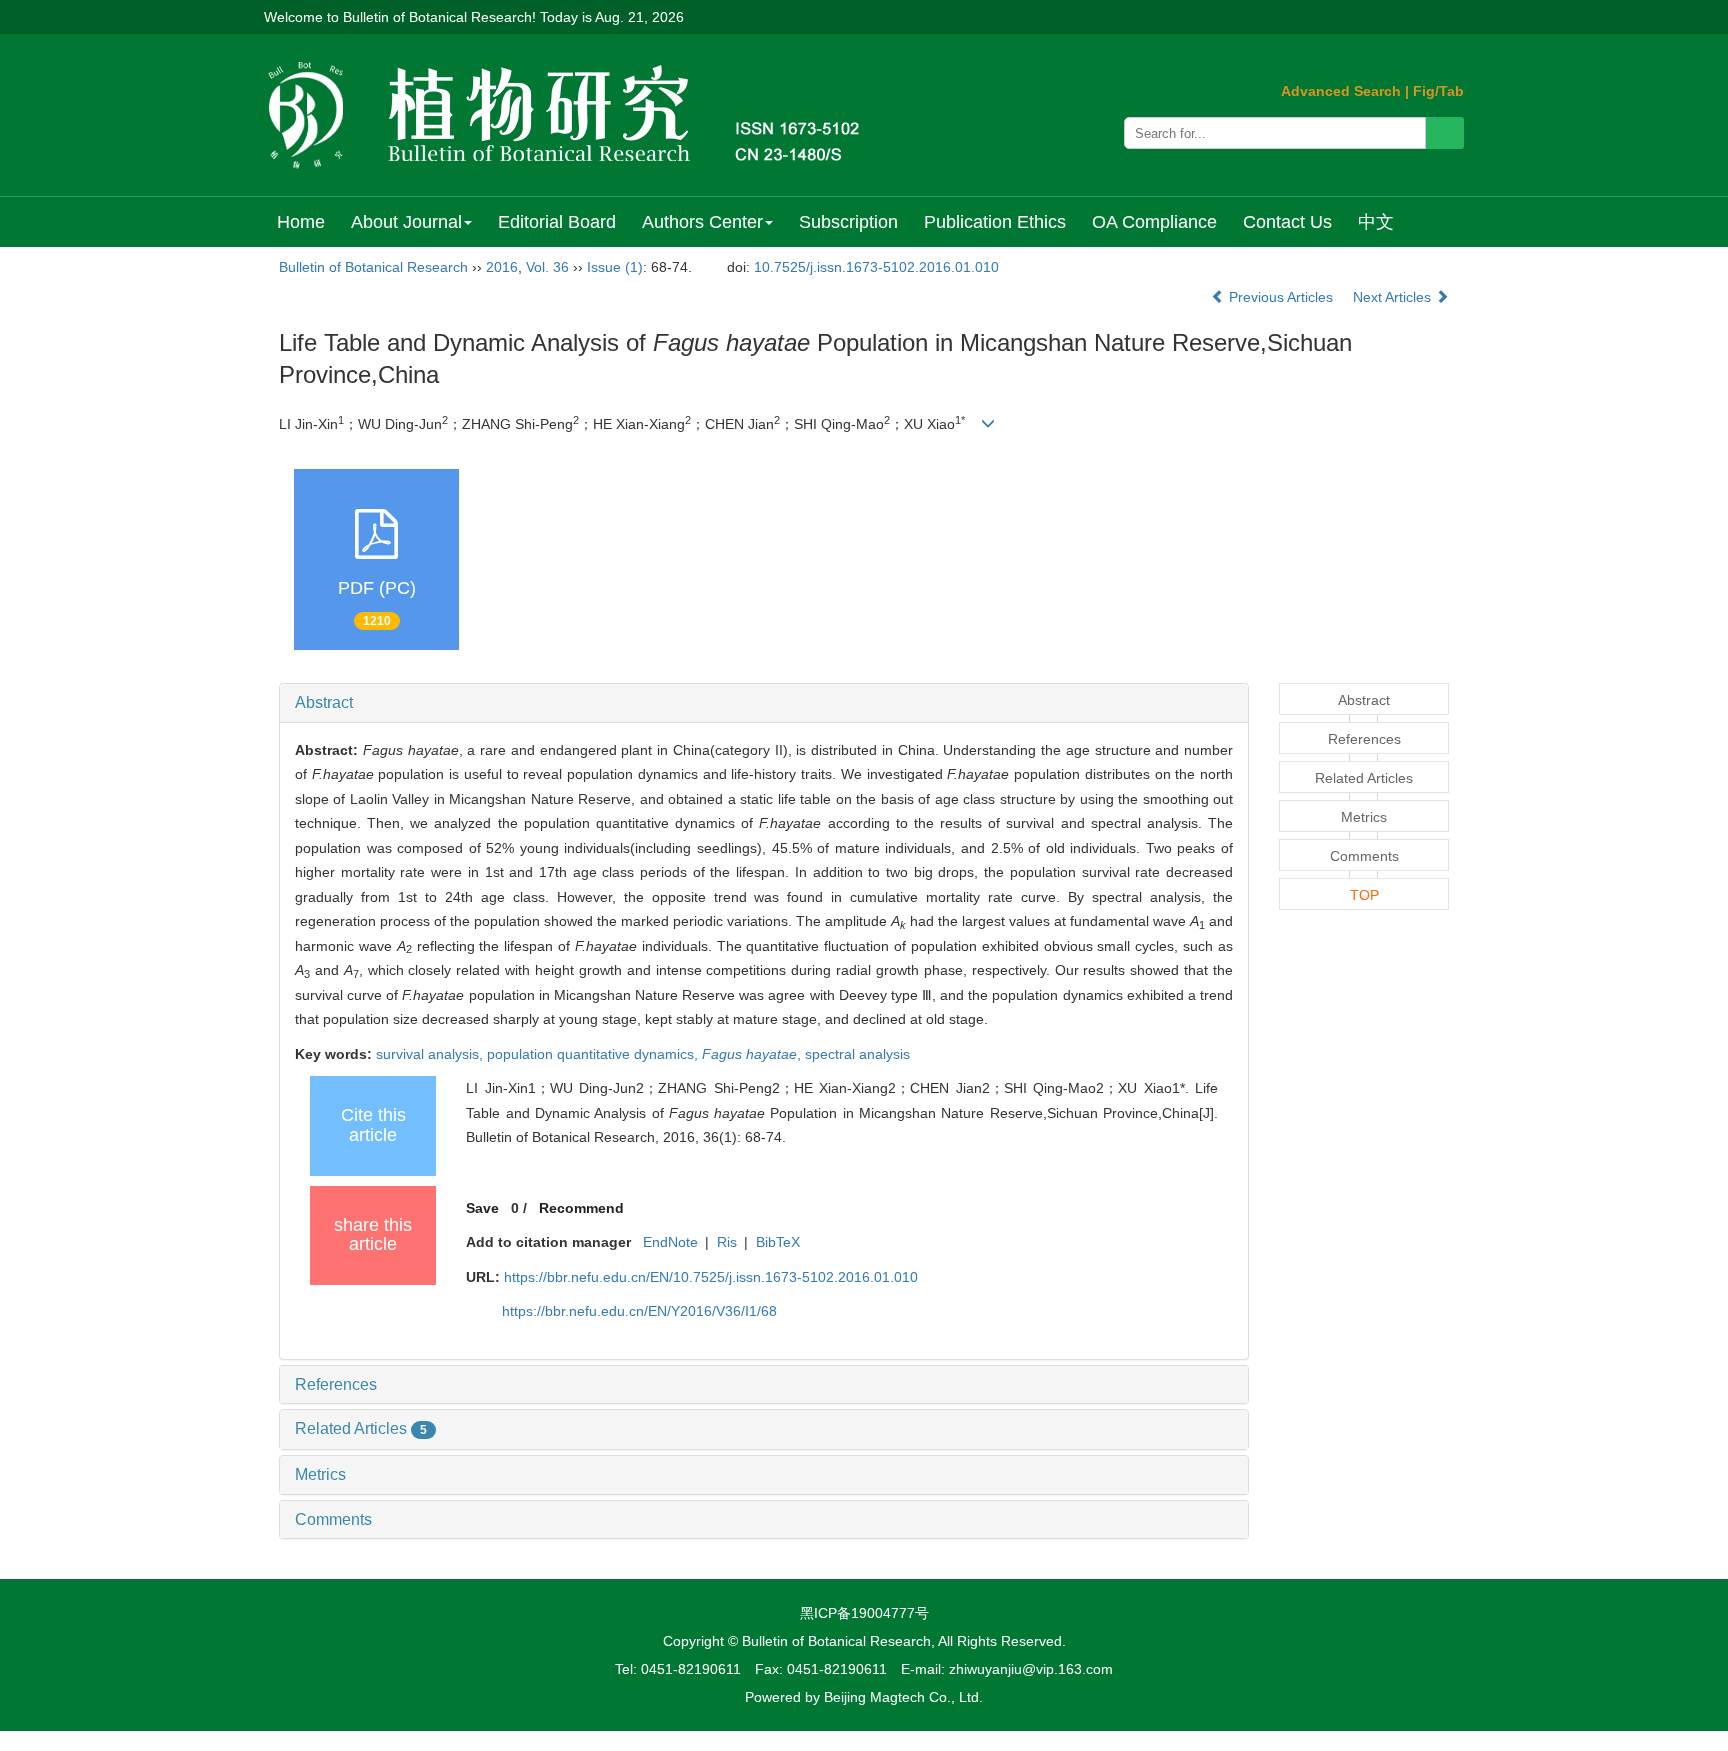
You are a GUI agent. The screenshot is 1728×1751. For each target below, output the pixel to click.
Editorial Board (557, 222)
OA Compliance (1154, 222)
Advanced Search (1341, 91)
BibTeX (778, 1242)
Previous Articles (1281, 297)
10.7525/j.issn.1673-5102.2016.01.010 (876, 267)
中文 (1376, 222)
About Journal (406, 222)
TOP (1364, 895)
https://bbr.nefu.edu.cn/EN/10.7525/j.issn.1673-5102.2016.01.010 (711, 1277)
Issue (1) (615, 267)
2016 (502, 267)
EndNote (670, 1242)
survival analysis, (431, 1054)
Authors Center (702, 222)
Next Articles (1394, 297)
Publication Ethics (995, 222)
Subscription (848, 222)
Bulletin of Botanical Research (373, 267)
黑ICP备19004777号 (864, 1613)
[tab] (764, 703)
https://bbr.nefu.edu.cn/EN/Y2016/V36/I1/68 (639, 1311)
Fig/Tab (1438, 91)
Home (301, 222)
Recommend (581, 1208)
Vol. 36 (547, 267)
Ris (727, 1242)
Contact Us (1287, 222)
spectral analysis (857, 1054)
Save (482, 1208)
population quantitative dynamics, (594, 1054)
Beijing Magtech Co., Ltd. (903, 1697)
